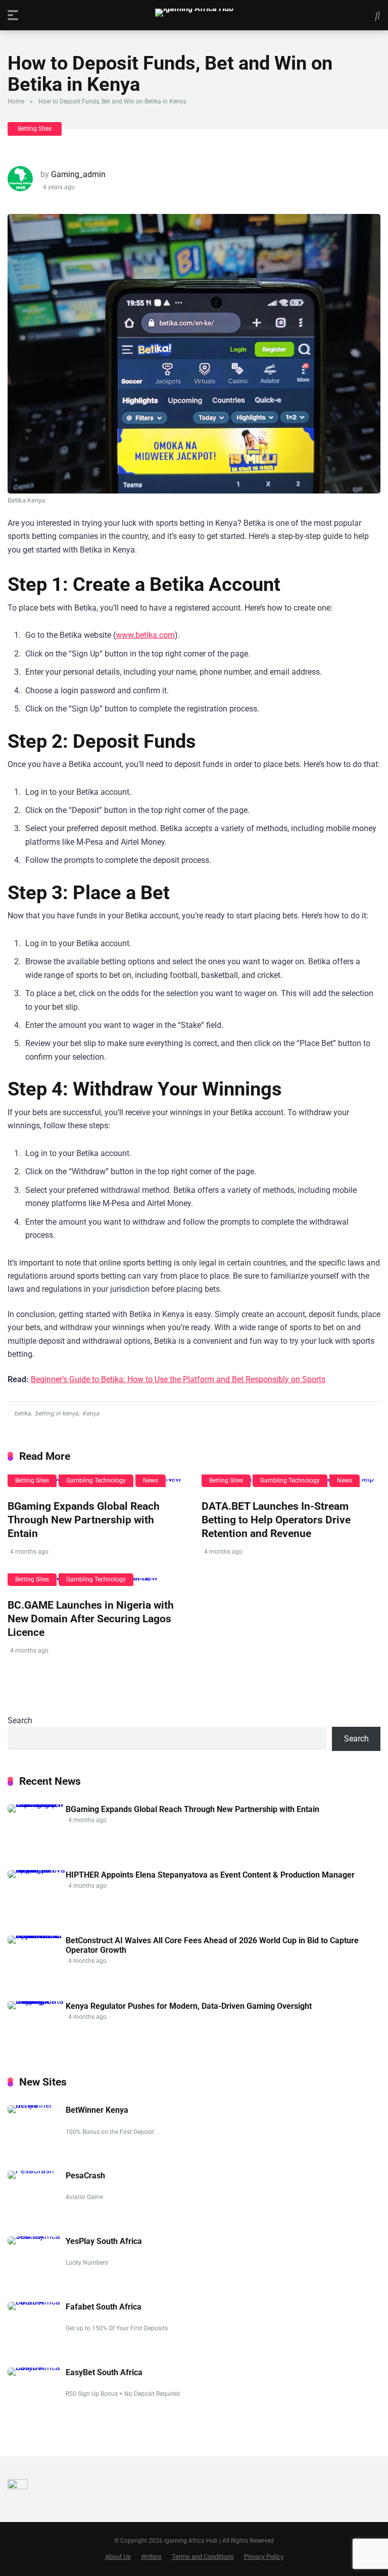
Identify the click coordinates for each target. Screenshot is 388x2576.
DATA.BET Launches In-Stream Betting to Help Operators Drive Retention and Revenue (276, 1519)
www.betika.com (145, 635)
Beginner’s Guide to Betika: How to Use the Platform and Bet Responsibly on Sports (178, 1379)
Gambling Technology (96, 1481)
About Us (118, 2557)
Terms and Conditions (203, 2557)
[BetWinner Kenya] (37, 2105)
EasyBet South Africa (104, 2372)
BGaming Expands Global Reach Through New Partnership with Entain (84, 1519)
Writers (151, 2557)
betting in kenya (57, 1413)
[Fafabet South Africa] (37, 2302)
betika (22, 1413)
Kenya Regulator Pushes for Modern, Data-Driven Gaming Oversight (189, 2006)
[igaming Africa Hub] (194, 13)
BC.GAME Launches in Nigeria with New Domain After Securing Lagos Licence (91, 1618)
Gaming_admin (78, 174)
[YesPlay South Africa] (37, 2236)
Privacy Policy (264, 2557)
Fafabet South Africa (104, 2307)
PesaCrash (85, 2176)
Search (20, 1720)
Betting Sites (35, 129)
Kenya (91, 1413)
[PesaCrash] (31, 2171)
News (151, 1481)
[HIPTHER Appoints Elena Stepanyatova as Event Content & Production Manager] (37, 1870)
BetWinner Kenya (97, 2110)
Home (16, 101)
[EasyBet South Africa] (37, 2367)
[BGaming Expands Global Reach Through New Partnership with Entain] (37, 1804)
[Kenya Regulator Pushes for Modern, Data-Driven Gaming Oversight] (37, 2001)
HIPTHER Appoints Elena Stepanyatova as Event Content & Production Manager (210, 1875)
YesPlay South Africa (104, 2241)
